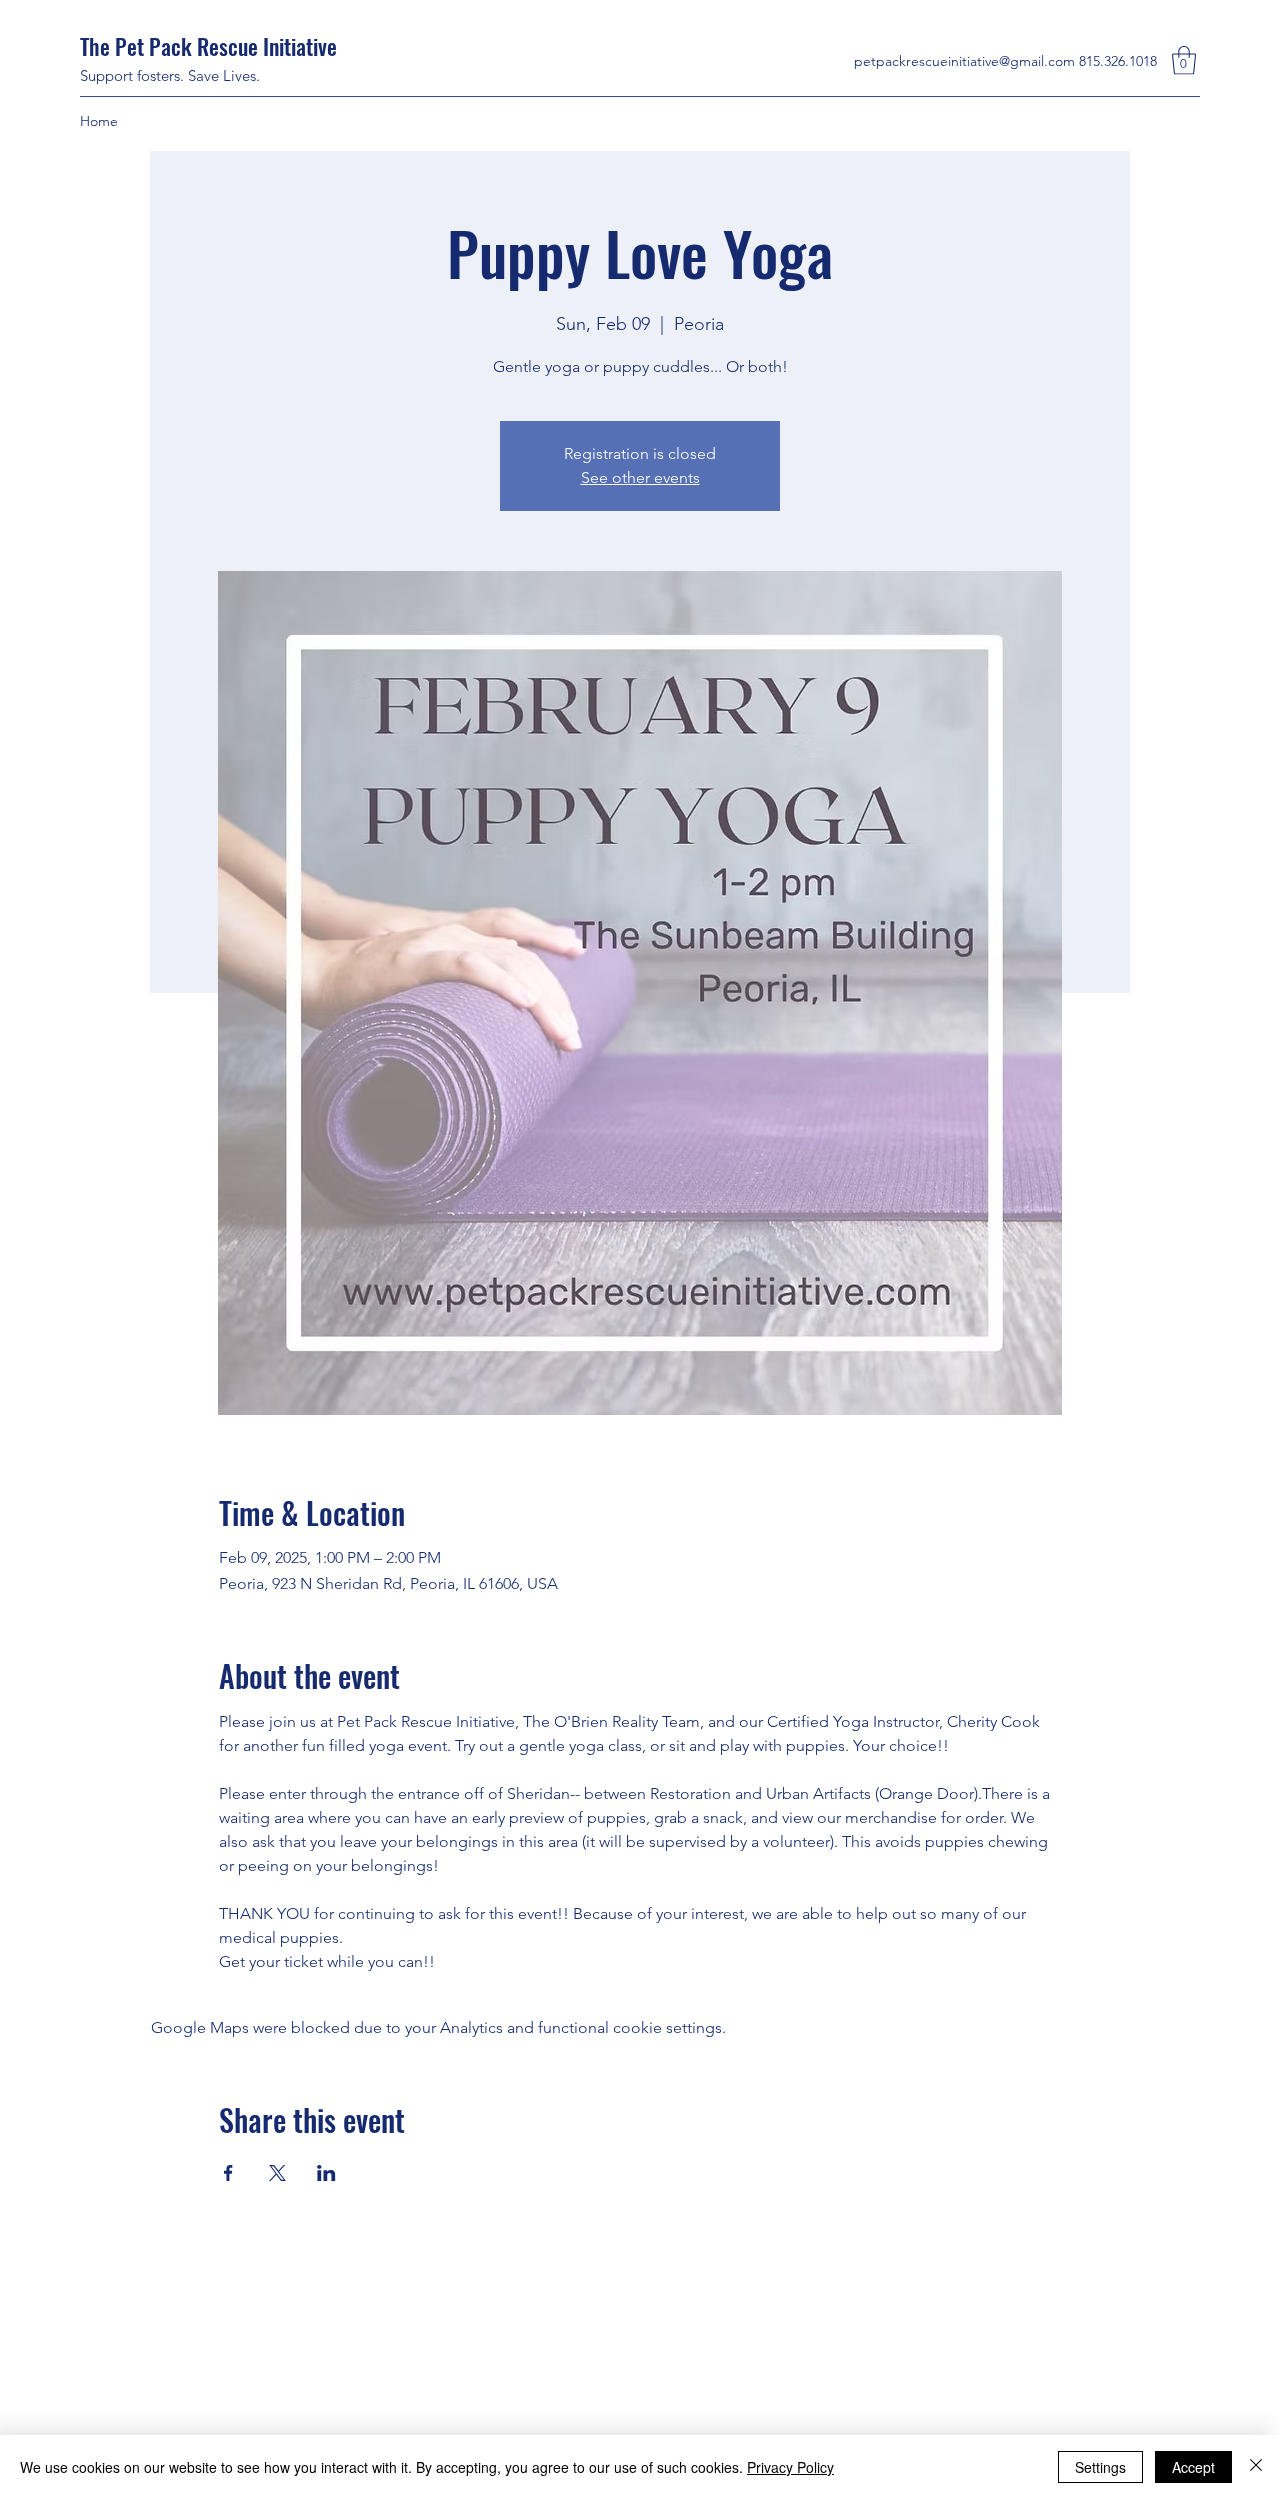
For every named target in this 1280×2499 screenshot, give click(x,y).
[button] (1184, 60)
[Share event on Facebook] (228, 2173)
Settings (1100, 2467)
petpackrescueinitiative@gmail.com (964, 61)
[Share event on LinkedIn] (326, 2173)
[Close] (1256, 2467)
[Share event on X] (277, 2173)
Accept (1193, 2467)
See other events (640, 477)
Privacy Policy (790, 2467)
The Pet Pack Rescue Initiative (211, 46)
